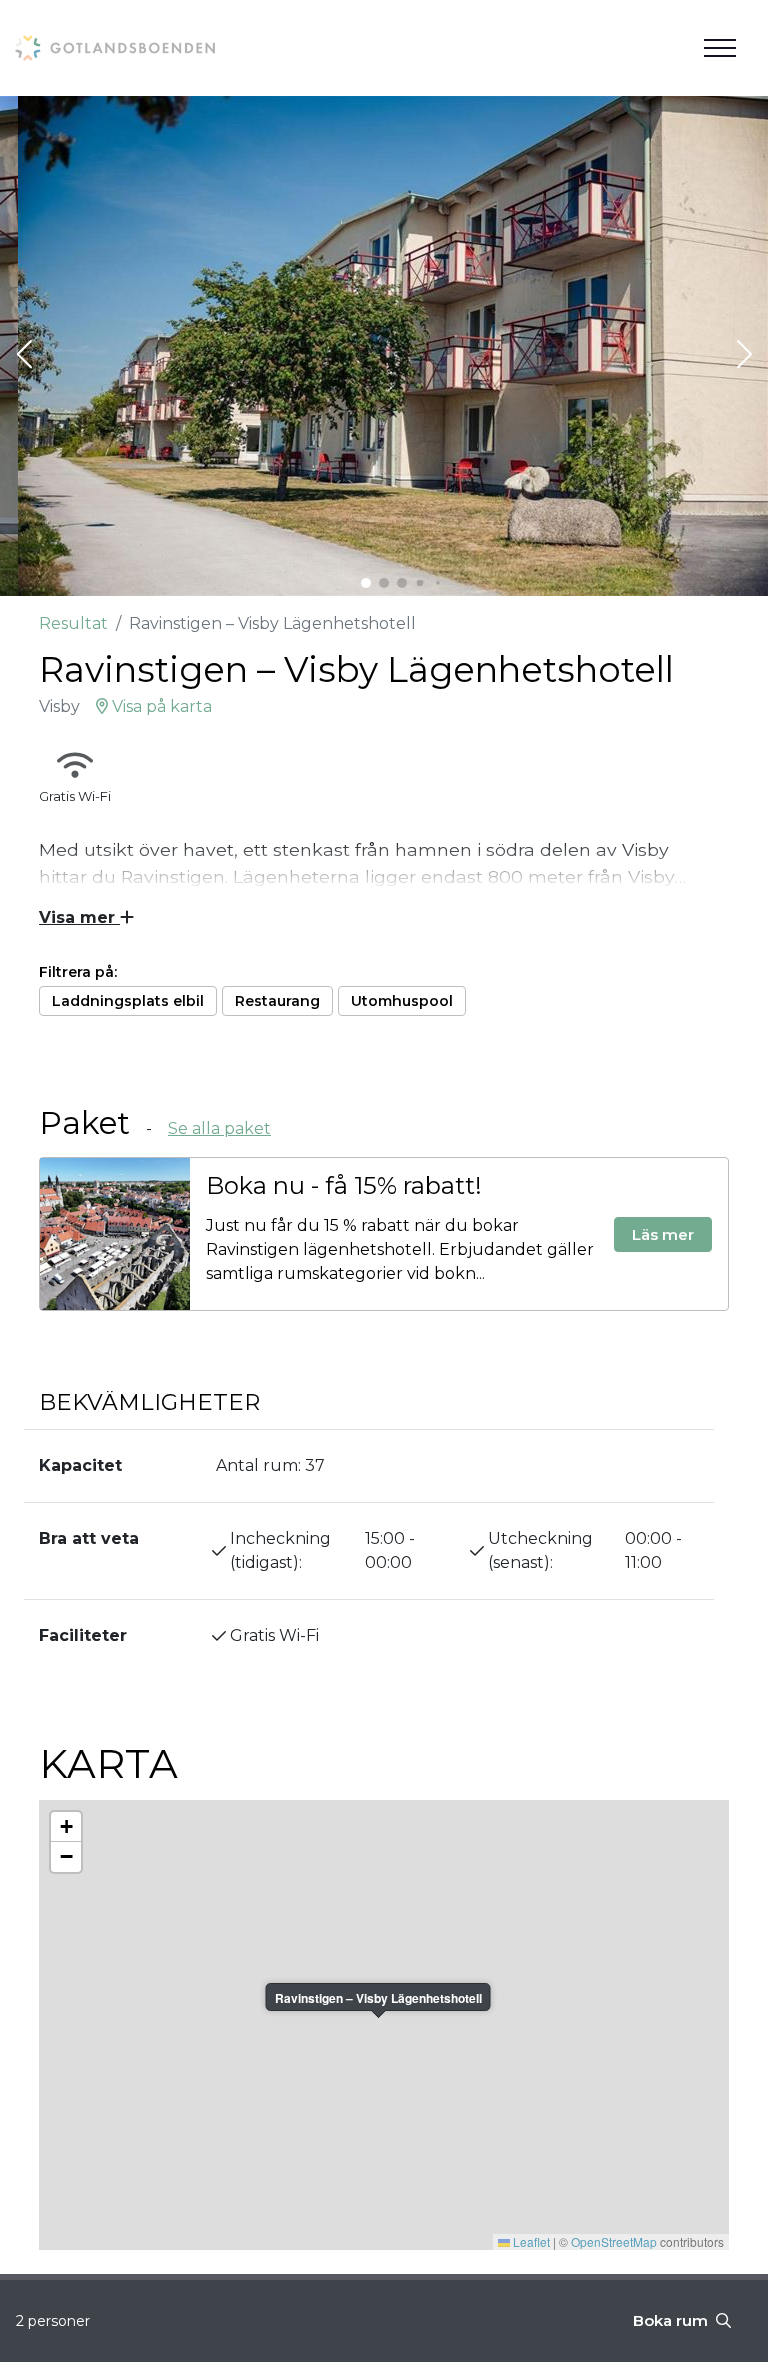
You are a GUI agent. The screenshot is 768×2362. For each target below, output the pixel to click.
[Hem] (115, 48)
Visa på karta (160, 706)
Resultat (73, 623)
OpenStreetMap (614, 2241)
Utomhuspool (402, 1001)
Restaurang (277, 1001)
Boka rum (672, 2320)
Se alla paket (219, 1128)
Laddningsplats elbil (128, 1001)
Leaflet (530, 2241)
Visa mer (79, 917)
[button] (24, 356)
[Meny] (720, 48)
